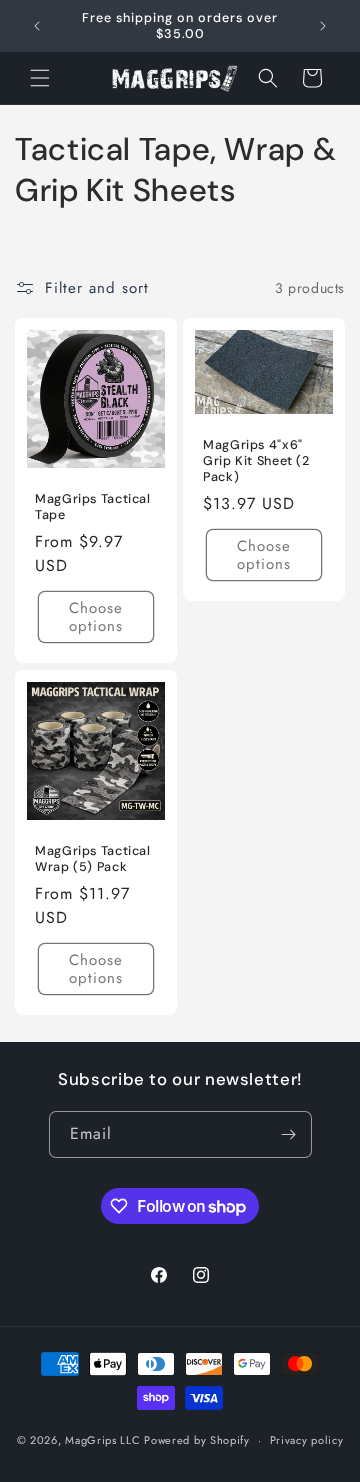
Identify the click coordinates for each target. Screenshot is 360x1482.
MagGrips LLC (102, 1440)
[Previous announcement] (37, 26)
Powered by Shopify (197, 1440)
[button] (40, 78)
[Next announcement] (323, 26)
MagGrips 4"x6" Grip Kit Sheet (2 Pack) (256, 461)
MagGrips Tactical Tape (93, 507)
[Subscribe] (289, 1134)
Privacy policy (307, 1440)
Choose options (96, 618)
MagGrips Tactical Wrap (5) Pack (93, 859)
